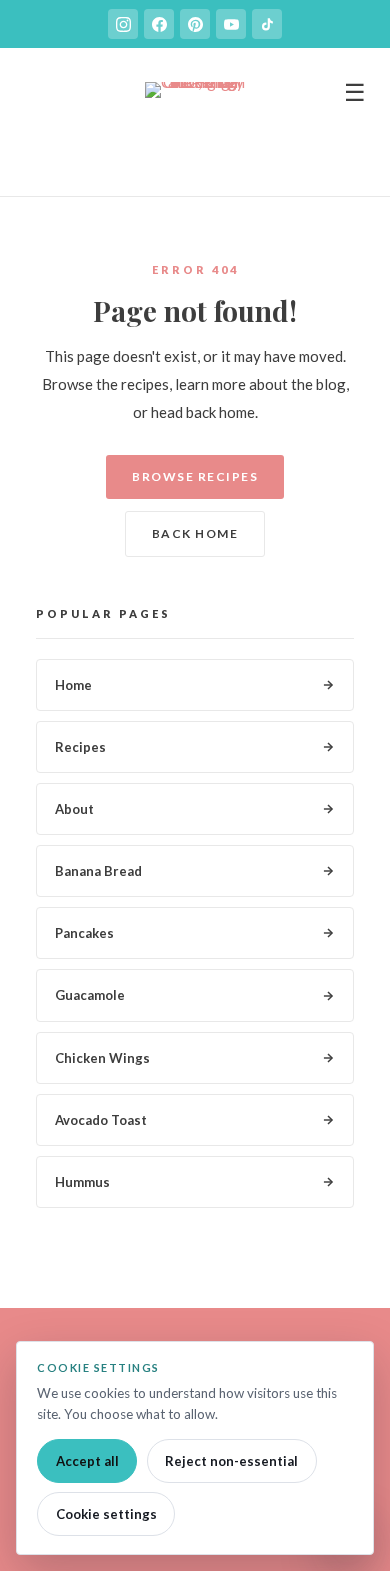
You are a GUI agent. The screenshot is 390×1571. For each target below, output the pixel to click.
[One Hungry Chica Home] (195, 132)
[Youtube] (231, 24)
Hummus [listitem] (82, 1182)
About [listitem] (74, 809)
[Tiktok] (267, 24)
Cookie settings (106, 1514)
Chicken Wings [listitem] (102, 1058)
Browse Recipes (195, 476)
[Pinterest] (195, 24)
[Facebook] (159, 24)
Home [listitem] (73, 685)
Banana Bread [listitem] (98, 871)
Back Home (195, 533)
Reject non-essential (231, 1461)
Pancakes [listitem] (84, 933)
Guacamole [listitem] (90, 995)
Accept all (87, 1461)
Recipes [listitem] (80, 747)
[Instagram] (123, 24)
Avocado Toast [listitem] (101, 1120)
